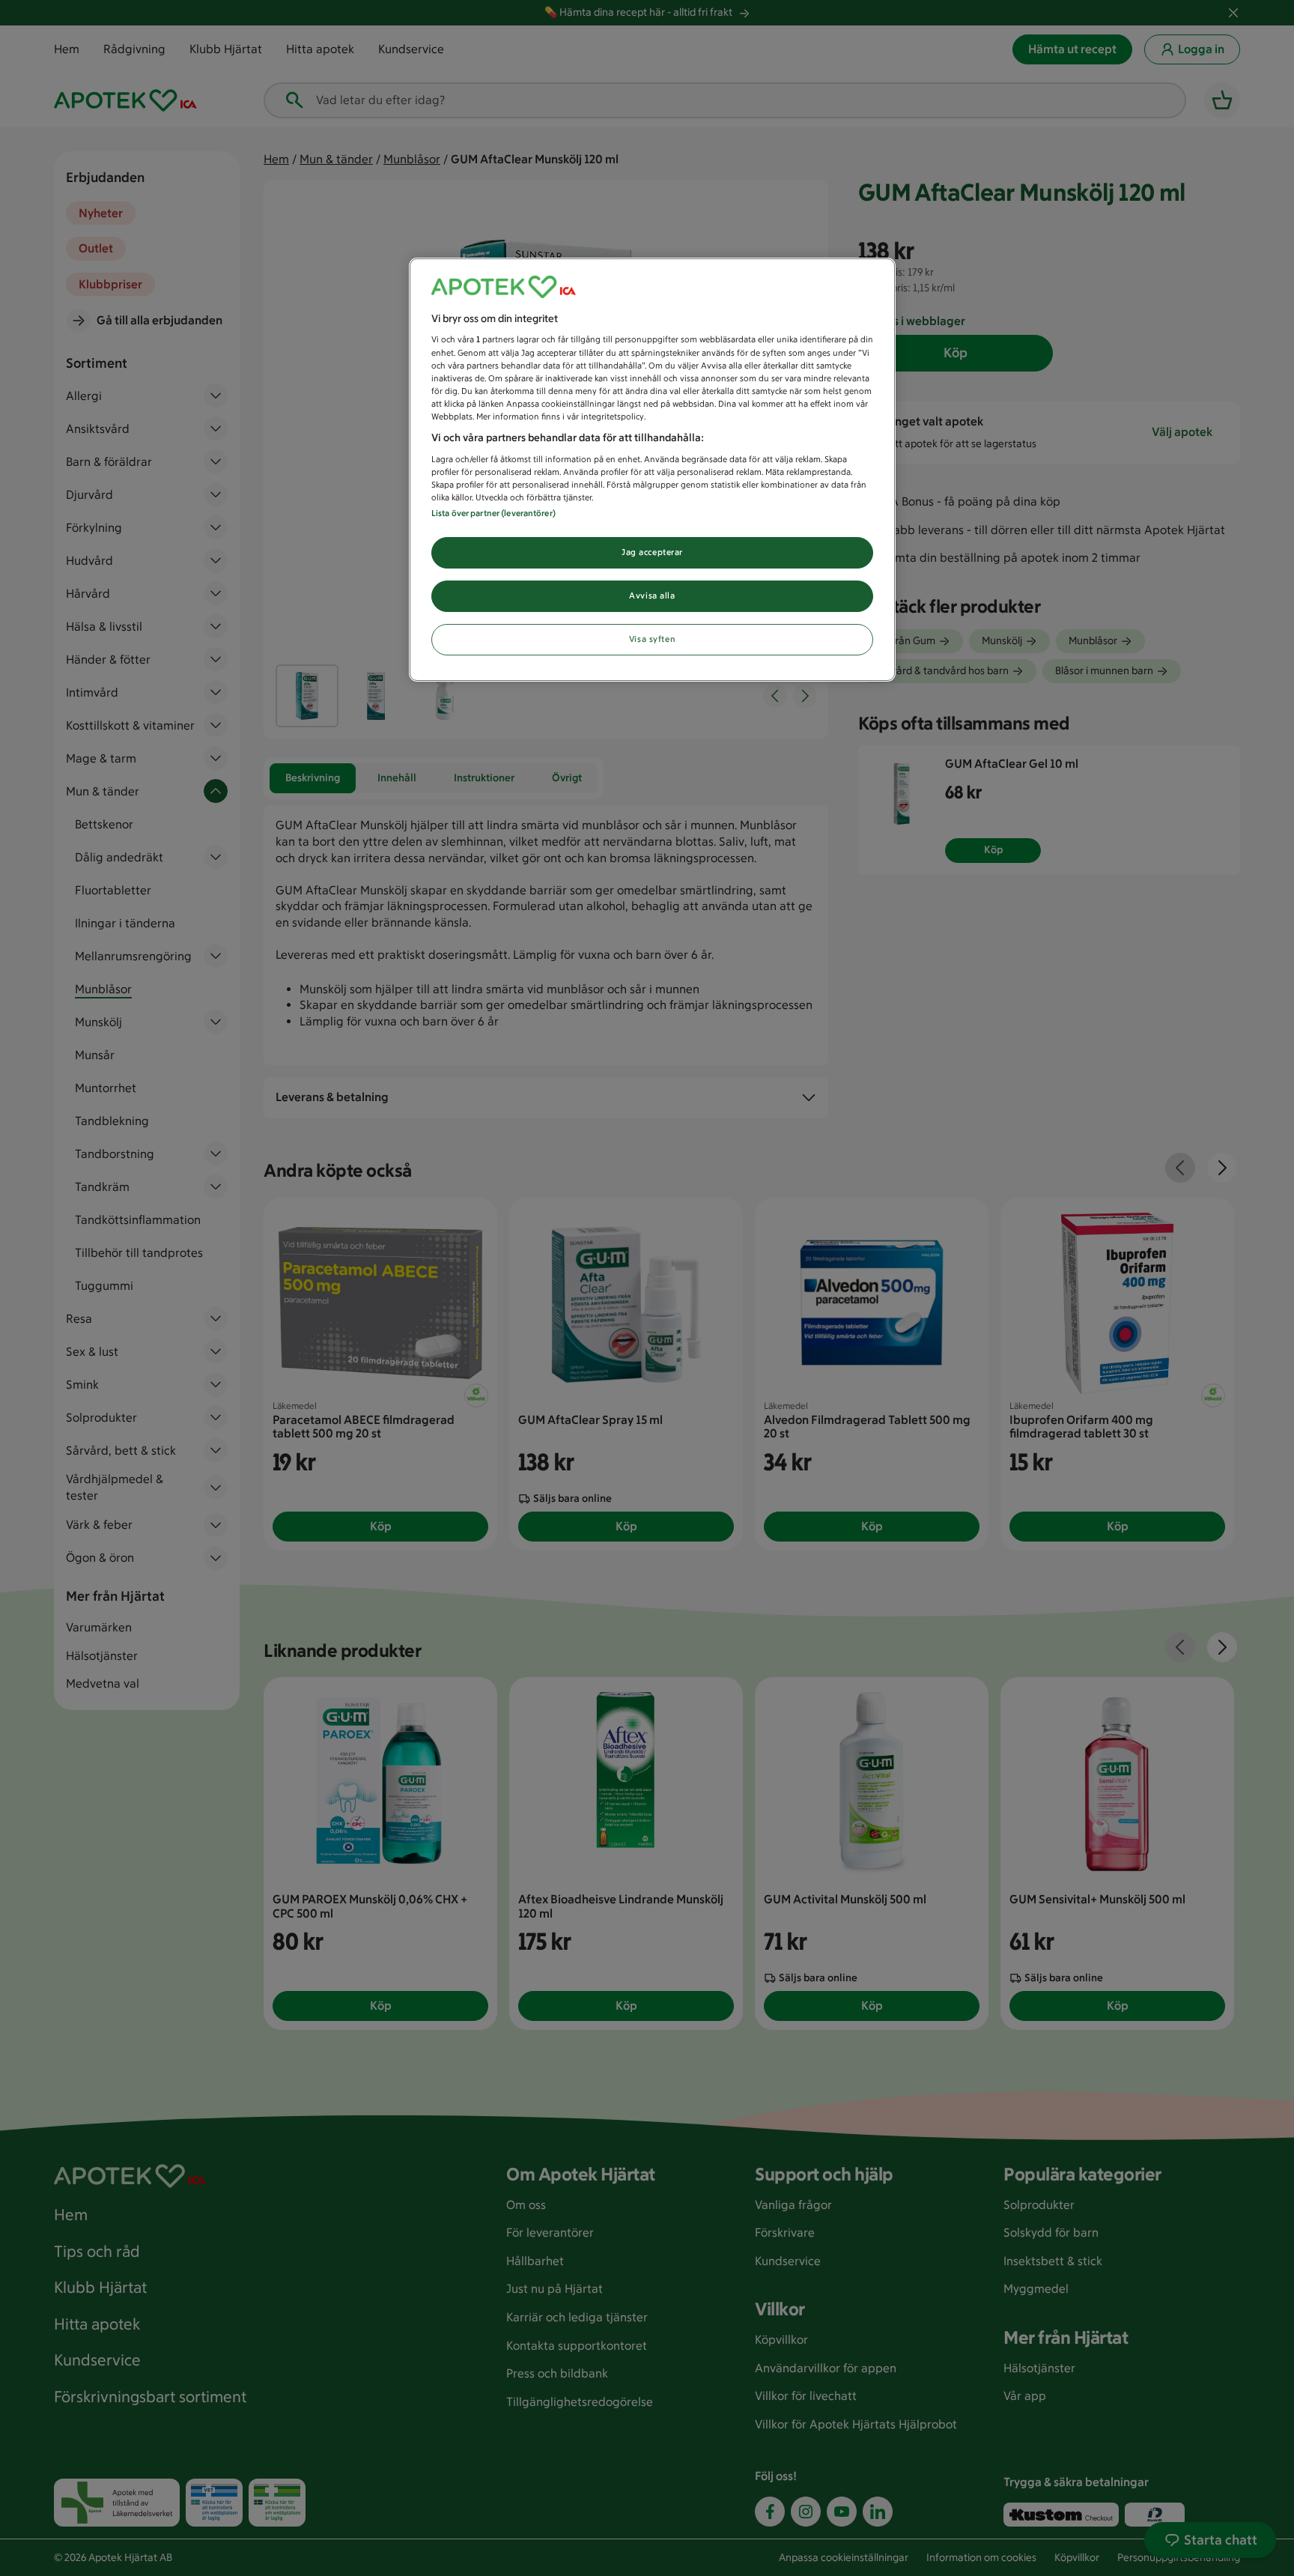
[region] (652, 470)
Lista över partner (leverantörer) (493, 513)
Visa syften (652, 639)
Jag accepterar (652, 552)
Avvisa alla (652, 595)
